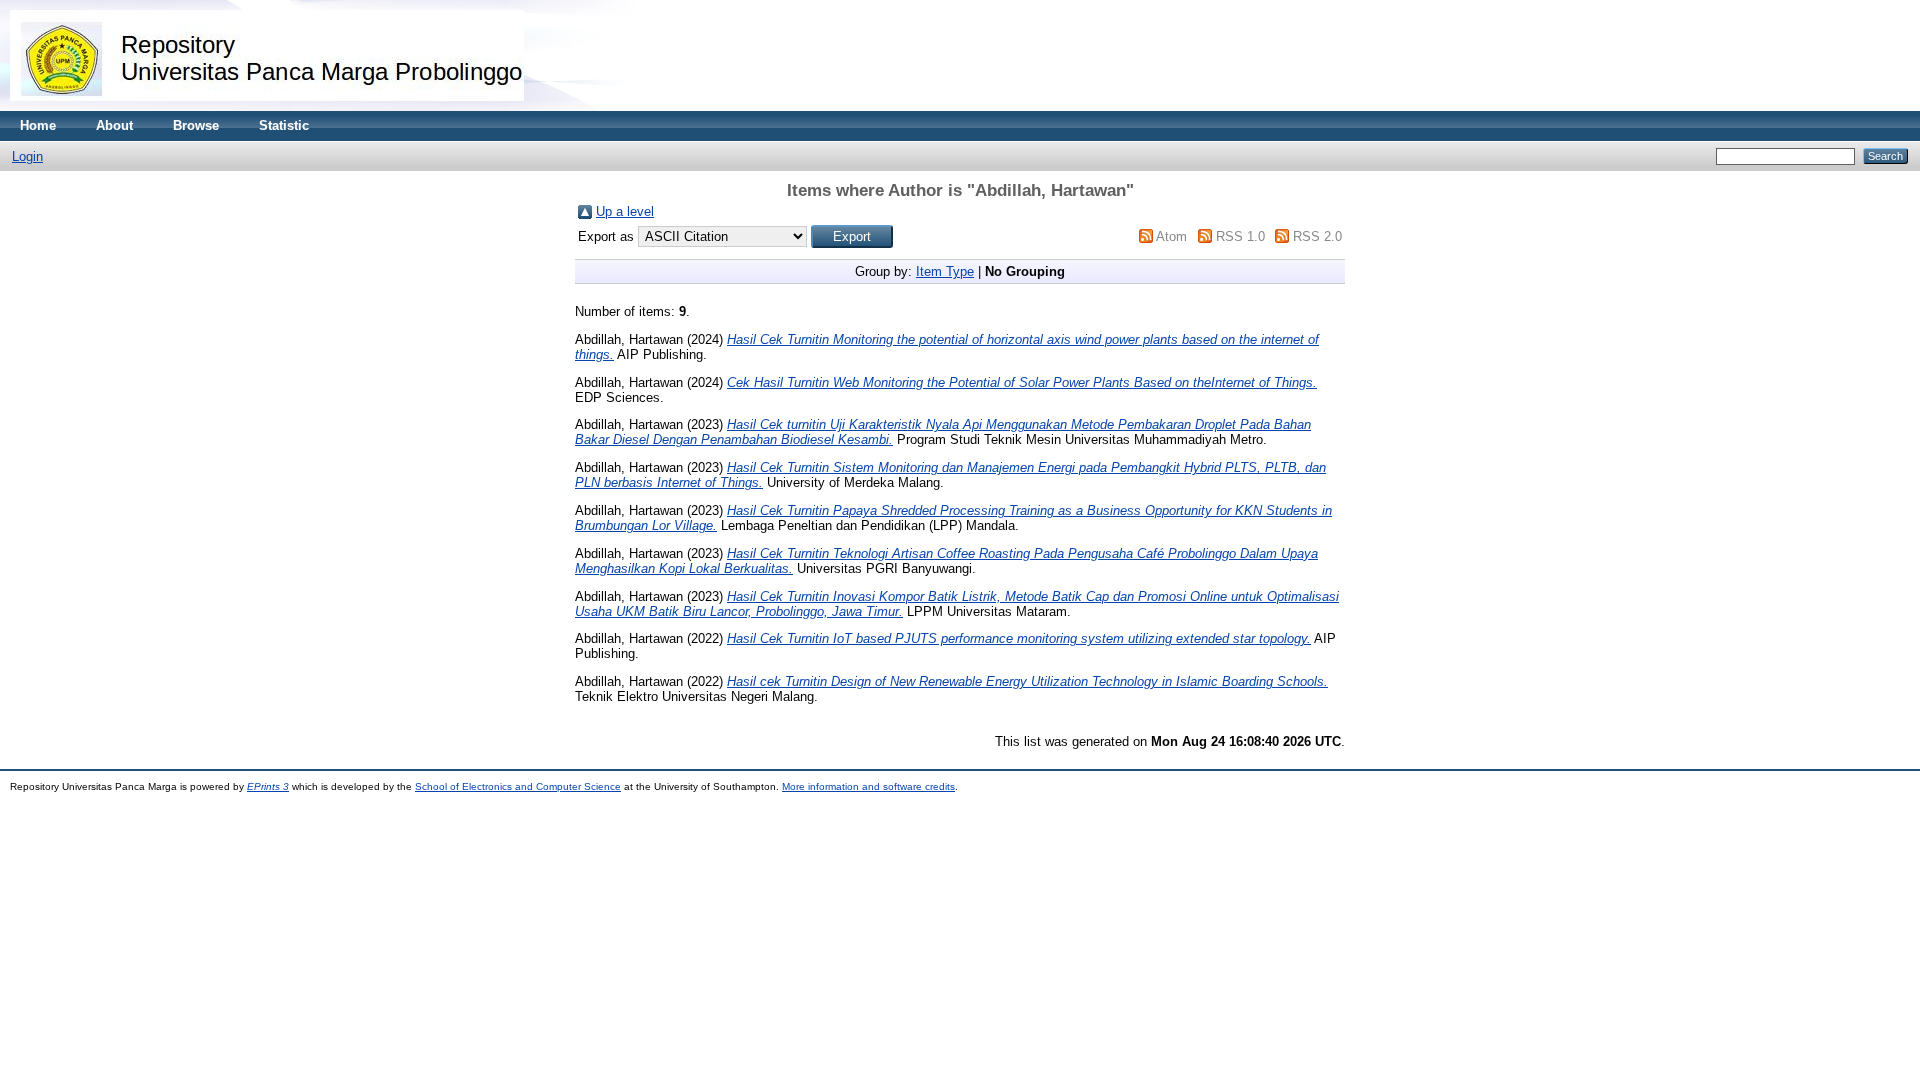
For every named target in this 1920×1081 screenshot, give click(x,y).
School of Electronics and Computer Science (518, 786)
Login (27, 156)
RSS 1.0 (1240, 236)
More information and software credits (868, 786)
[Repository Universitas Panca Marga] (267, 106)
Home (38, 125)
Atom (1171, 236)
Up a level (625, 211)
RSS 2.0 (1317, 236)
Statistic (284, 125)
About (114, 125)
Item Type (945, 271)
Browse (196, 125)
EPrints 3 (268, 786)
